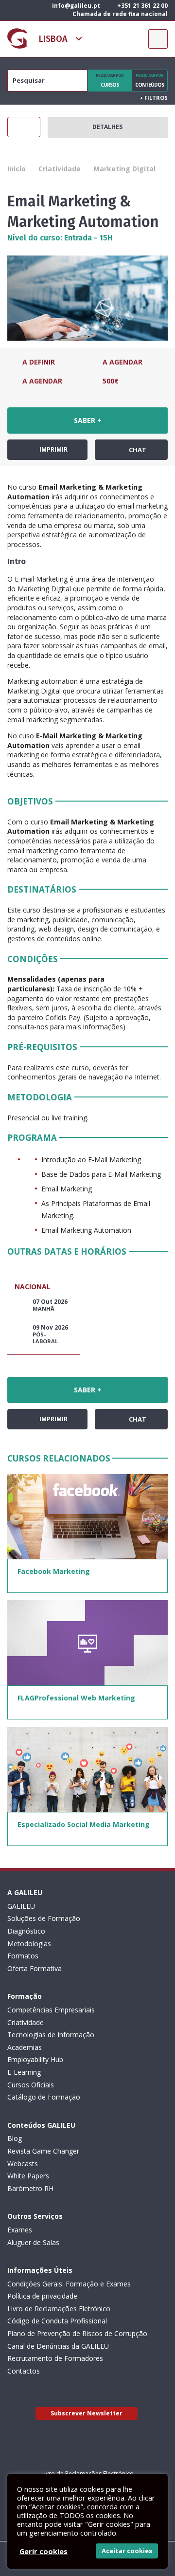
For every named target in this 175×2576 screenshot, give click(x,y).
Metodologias (29, 1944)
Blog (15, 2138)
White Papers (28, 2176)
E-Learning (24, 2072)
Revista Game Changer (43, 2151)
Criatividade (60, 169)
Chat (137, 450)
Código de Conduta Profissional (57, 2321)
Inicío (17, 169)
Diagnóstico (26, 1931)
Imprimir (53, 449)
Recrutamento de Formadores (55, 2358)
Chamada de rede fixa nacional (119, 14)
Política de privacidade (42, 2296)
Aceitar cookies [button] (127, 2551)
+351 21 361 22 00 (142, 6)
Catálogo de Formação (44, 2097)
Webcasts (23, 2164)
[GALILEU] (17, 38)
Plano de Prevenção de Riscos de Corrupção (77, 2333)
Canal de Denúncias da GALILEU (58, 2346)
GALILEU (21, 1906)
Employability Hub (35, 2059)
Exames (20, 2230)
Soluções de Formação (44, 1918)
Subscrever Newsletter (87, 2413)
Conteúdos (149, 80)
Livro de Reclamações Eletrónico (59, 2309)
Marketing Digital (124, 169)
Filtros (154, 98)
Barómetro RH (30, 2188)
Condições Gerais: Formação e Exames (69, 2284)
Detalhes (107, 127)
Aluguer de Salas (33, 2242)
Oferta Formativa (35, 1968)
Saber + (88, 420)
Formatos (23, 1956)
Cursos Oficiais (31, 2085)
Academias (25, 2047)
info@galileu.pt (75, 6)
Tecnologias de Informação (51, 2035)
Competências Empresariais (51, 2010)
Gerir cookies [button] (44, 2551)
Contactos (24, 2371)
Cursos (110, 80)
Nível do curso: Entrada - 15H (60, 238)
